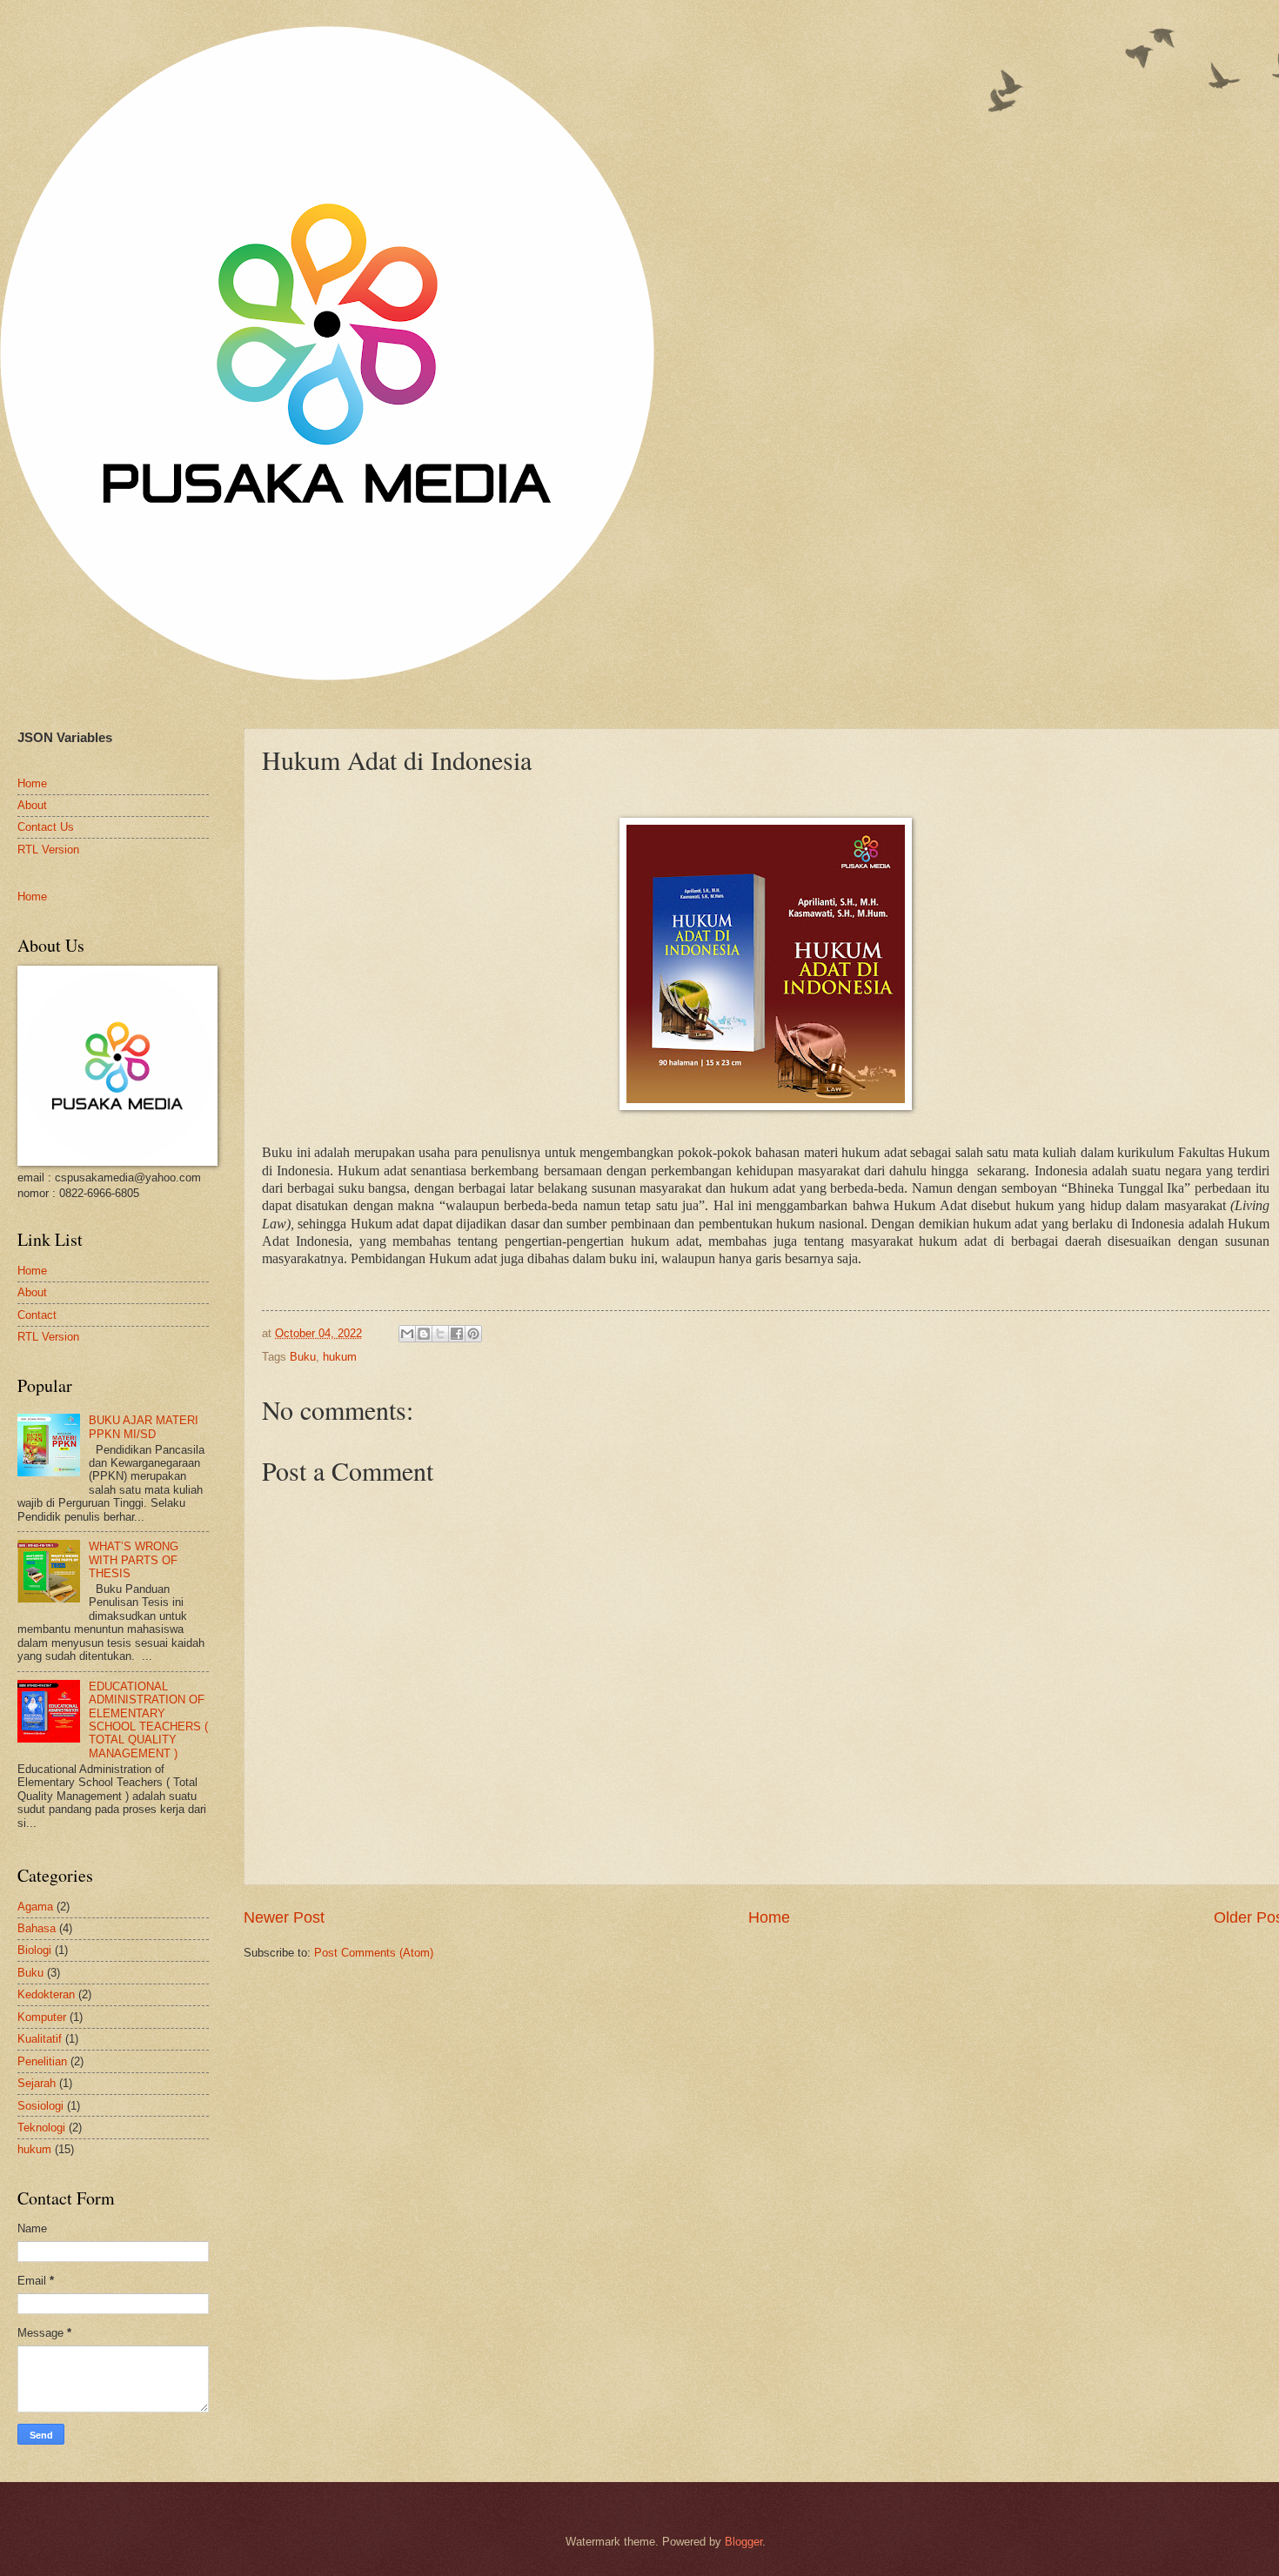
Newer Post (284, 1917)
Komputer (42, 2017)
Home (769, 1917)
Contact (37, 1315)
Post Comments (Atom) (374, 1953)
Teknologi (41, 2128)
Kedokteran (46, 1994)
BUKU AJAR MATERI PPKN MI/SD (144, 1427)
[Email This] (407, 1334)
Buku (303, 1357)
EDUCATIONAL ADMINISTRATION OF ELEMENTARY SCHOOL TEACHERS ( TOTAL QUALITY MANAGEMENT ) (148, 1720)
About (32, 805)
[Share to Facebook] (457, 1334)
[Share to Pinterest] (473, 1334)
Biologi (34, 1950)
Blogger (743, 2542)
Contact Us (46, 827)
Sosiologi (40, 2106)
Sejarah (37, 2083)
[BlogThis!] (424, 1334)
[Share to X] (440, 1334)
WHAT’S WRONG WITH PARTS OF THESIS (134, 1560)
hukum (340, 1357)
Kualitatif (40, 2039)
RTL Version (48, 850)
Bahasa (37, 1928)
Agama (35, 1907)
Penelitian (42, 2061)
